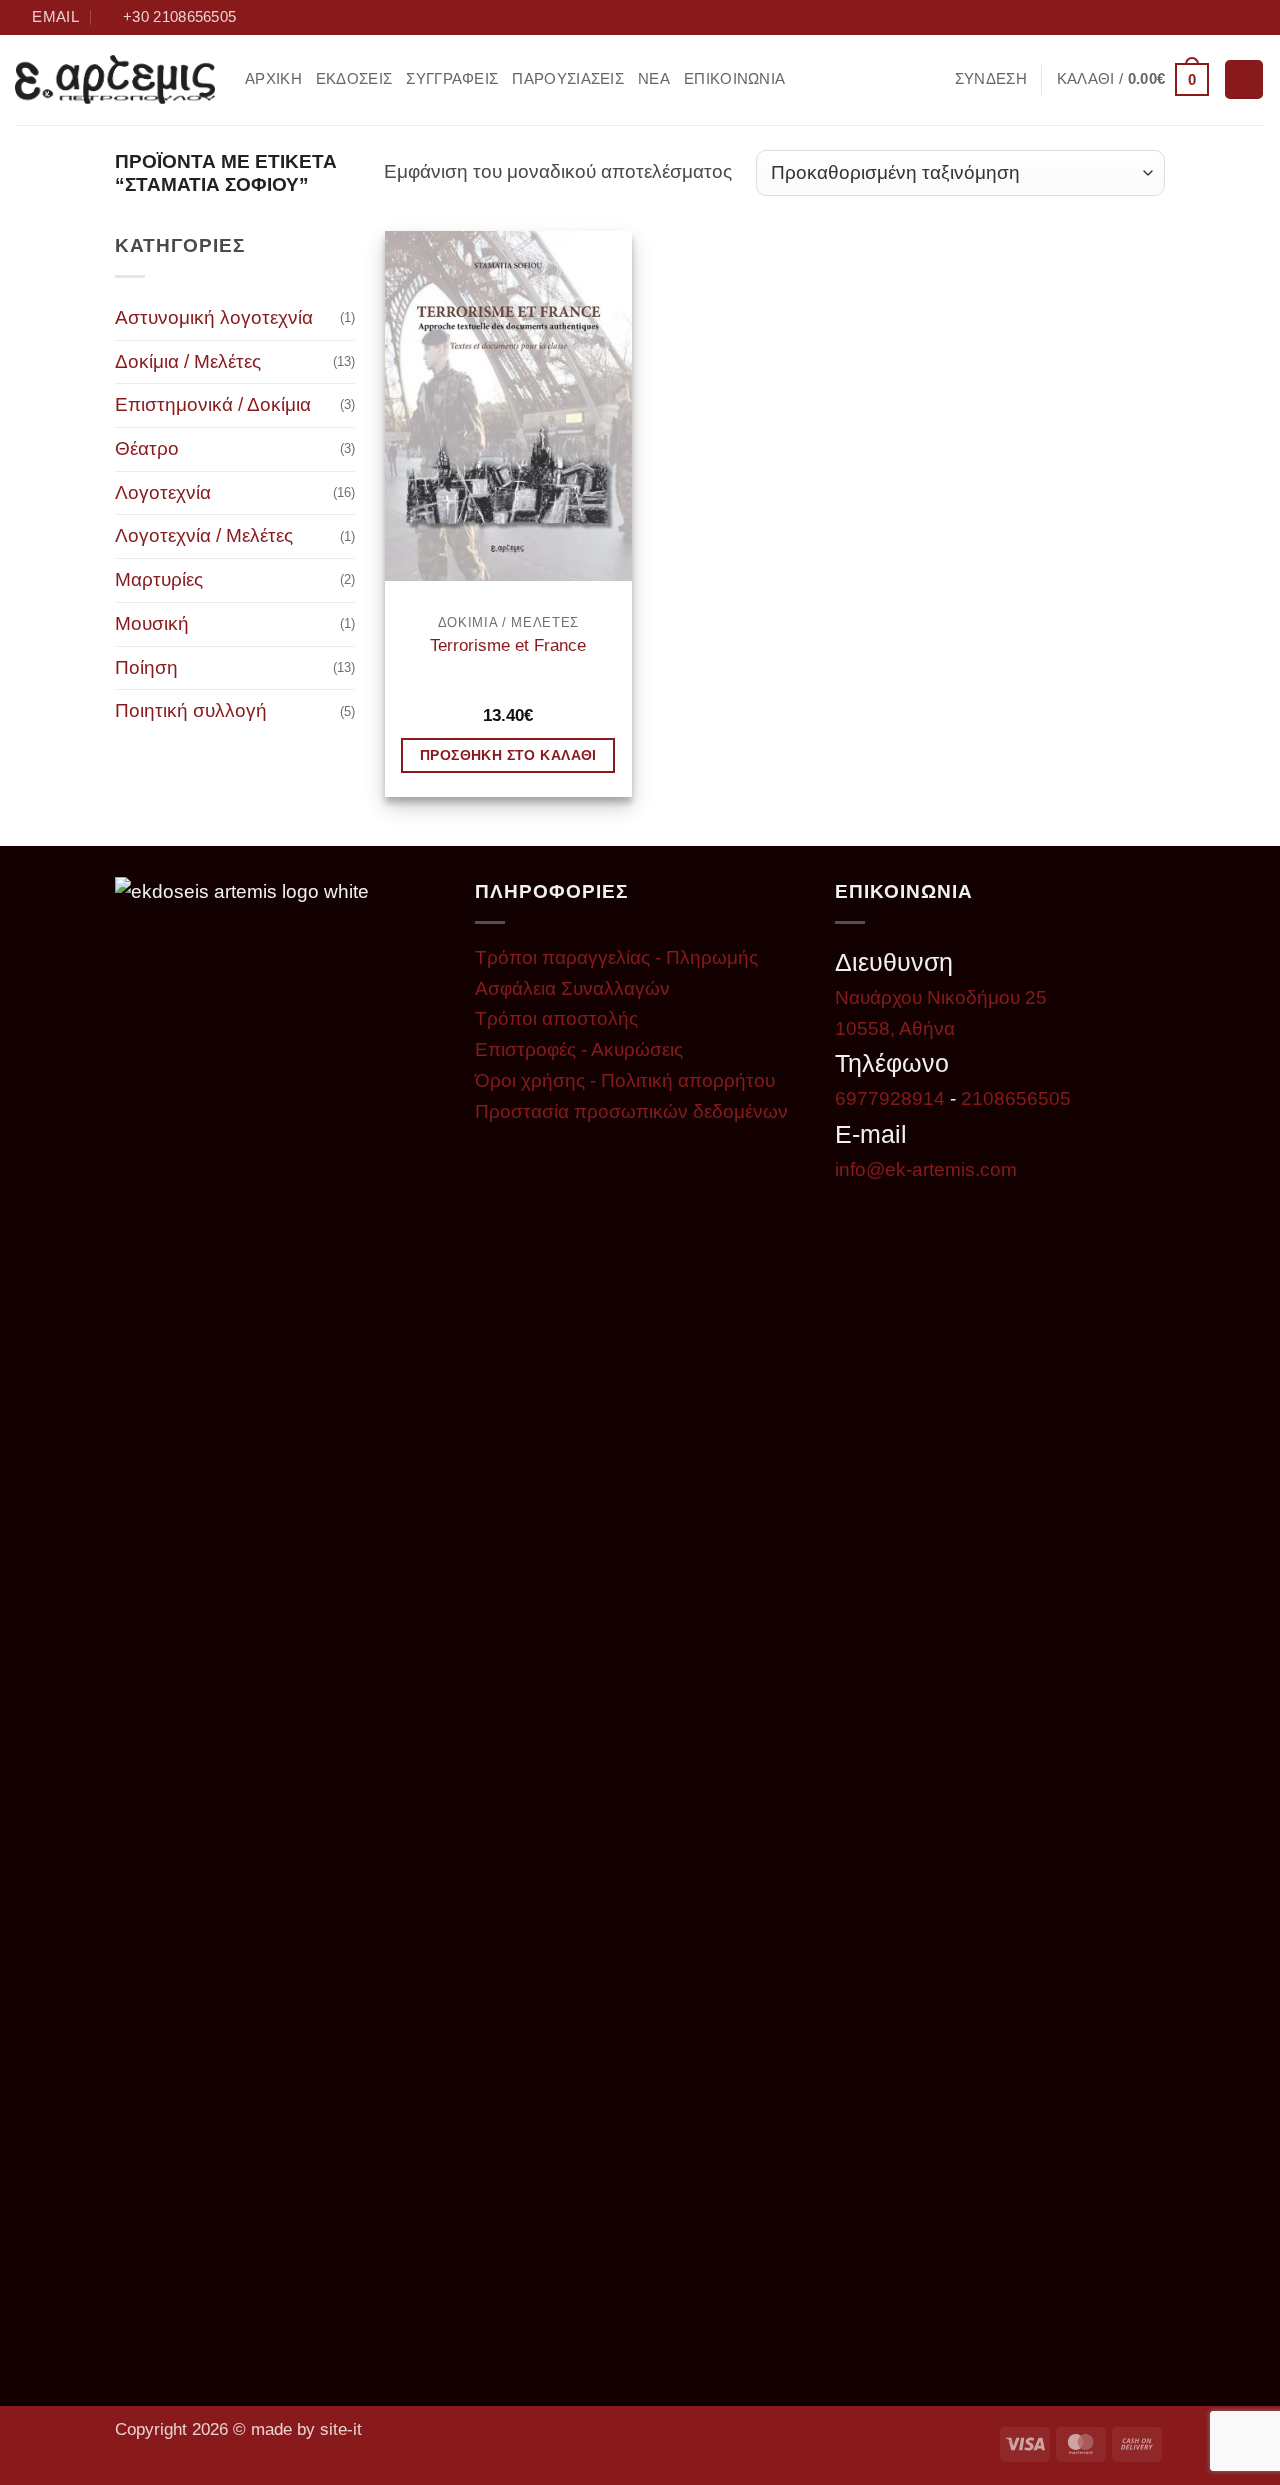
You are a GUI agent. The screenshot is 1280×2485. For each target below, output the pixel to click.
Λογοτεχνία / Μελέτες (204, 535)
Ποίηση (146, 667)
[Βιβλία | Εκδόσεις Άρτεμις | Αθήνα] (115, 80)
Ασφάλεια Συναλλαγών (572, 988)
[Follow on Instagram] (1207, 17)
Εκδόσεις (354, 78)
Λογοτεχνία (163, 492)
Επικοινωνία (734, 78)
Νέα (654, 78)
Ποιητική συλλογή (191, 710)
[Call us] (1253, 17)
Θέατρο (147, 448)
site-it (341, 2429)
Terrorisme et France (508, 645)
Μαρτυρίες (159, 579)
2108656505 (1016, 1098)
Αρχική (273, 78)
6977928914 (890, 1098)
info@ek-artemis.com (926, 1169)
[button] (991, 79)
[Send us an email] (1230, 17)
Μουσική (152, 623)
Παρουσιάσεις (568, 78)
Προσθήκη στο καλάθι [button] (508, 755)
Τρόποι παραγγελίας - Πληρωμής (616, 957)
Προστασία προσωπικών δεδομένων (631, 1111)
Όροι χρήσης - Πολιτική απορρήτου (625, 1080)
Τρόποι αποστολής (556, 1018)
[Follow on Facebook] (1184, 17)
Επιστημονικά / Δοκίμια (213, 404)
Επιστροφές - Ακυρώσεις (579, 1049)
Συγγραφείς (452, 78)
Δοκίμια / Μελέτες (188, 361)
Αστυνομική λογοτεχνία (214, 317)
